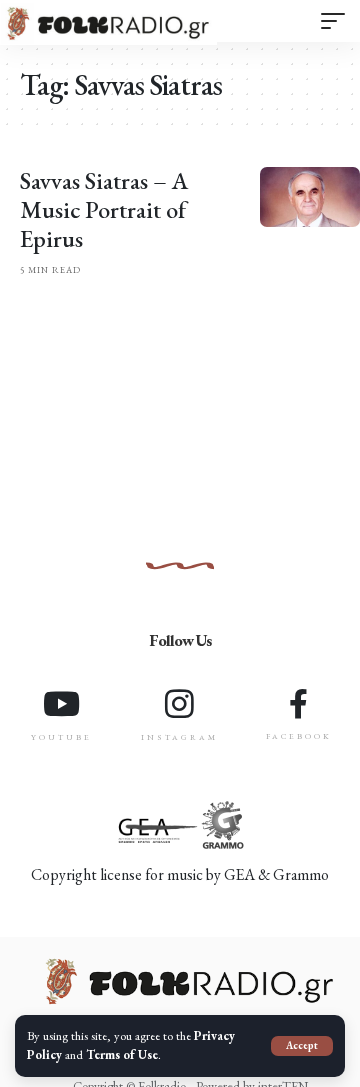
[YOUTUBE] (61, 703)
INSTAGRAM (179, 737)
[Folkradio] (108, 24)
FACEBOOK (299, 736)
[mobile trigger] (333, 21)
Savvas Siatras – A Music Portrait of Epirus (104, 209)
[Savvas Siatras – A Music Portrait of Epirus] (310, 197)
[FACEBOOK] (299, 704)
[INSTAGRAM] (179, 703)
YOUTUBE (61, 737)
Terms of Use (122, 1054)
